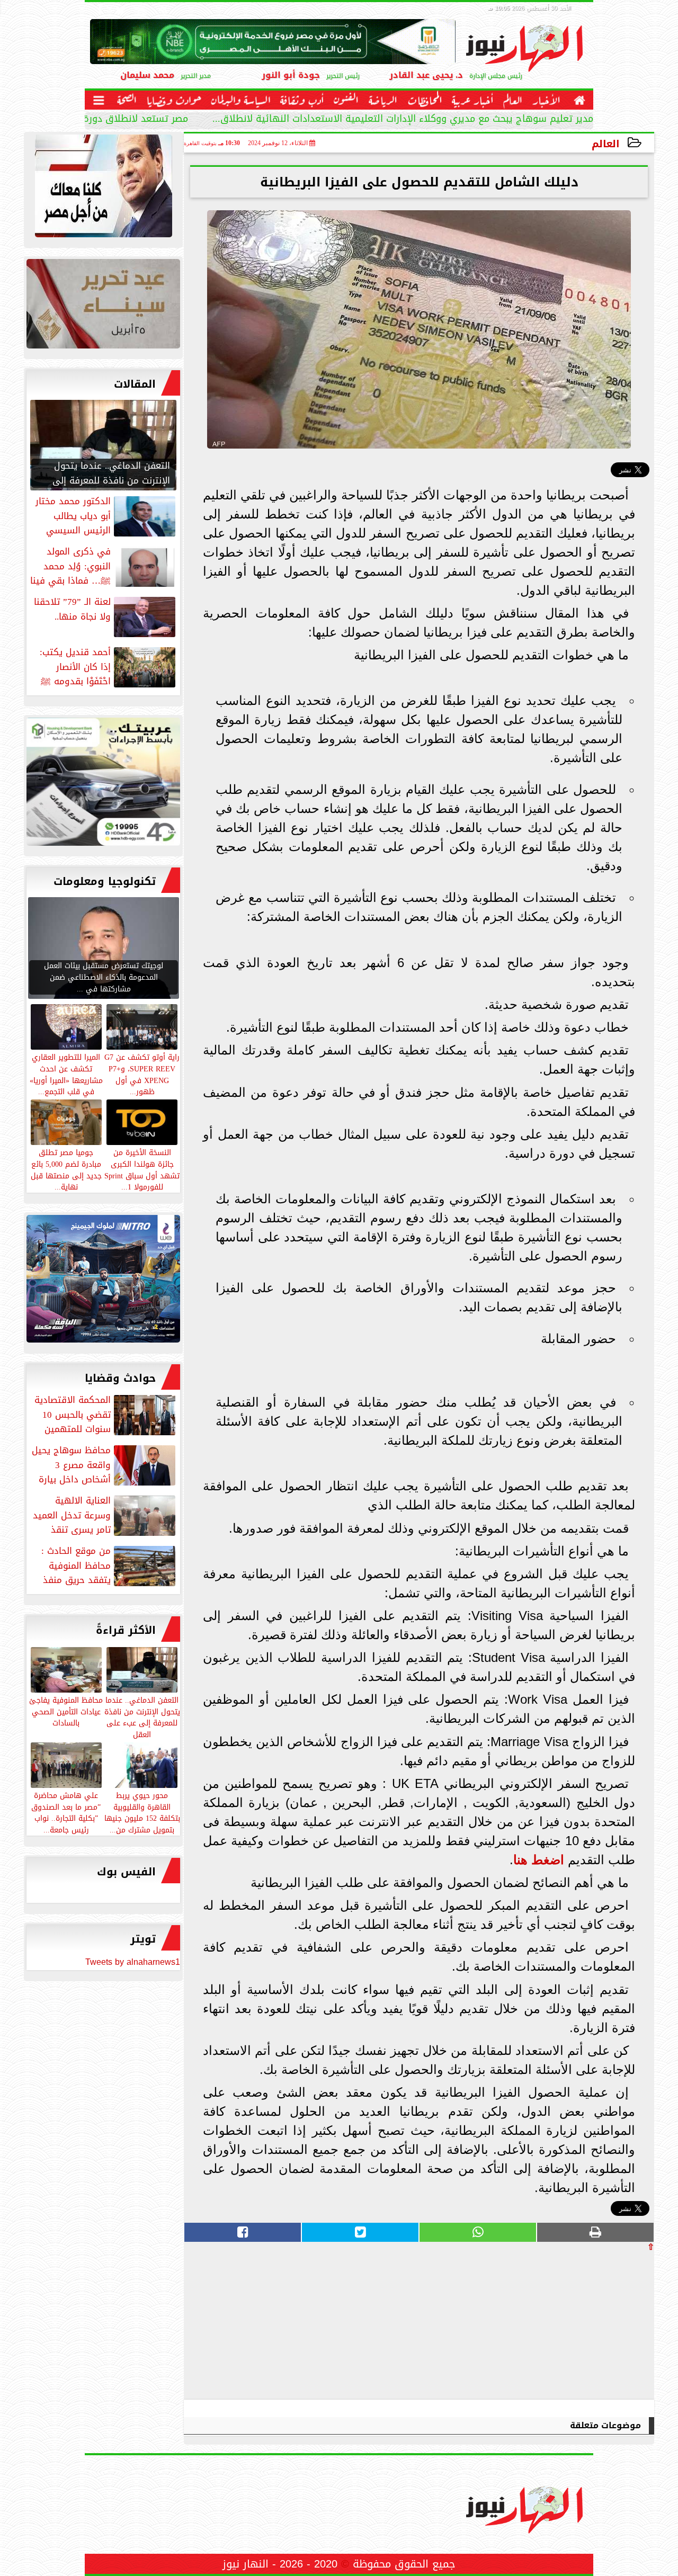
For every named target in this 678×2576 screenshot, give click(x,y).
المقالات (135, 384)
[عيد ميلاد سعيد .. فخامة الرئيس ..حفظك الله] (103, 189)
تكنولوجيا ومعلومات (105, 881)
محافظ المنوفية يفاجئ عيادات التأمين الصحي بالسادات (66, 1711)
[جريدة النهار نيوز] (103, 784)
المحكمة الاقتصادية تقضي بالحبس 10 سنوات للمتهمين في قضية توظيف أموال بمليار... (106, 1415)
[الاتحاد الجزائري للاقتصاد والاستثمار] (103, 306)
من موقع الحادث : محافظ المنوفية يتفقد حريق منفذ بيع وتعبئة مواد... (109, 1566)
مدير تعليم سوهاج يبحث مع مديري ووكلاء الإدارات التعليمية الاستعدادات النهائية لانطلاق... (403, 120)
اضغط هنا (539, 1860)
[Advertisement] (575, 2325)
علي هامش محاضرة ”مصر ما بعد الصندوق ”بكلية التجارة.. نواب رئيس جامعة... (66, 1812)
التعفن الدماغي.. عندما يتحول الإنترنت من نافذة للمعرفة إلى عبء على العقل (142, 1717)
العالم (606, 144)
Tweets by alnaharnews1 (133, 1962)
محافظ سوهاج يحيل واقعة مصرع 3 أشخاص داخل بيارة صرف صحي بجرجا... (105, 1465)
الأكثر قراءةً (126, 1630)
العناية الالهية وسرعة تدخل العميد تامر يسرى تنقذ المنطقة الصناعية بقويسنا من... (105, 1515)
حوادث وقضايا (120, 1378)
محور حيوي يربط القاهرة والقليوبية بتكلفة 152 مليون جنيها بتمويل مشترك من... (142, 1812)
